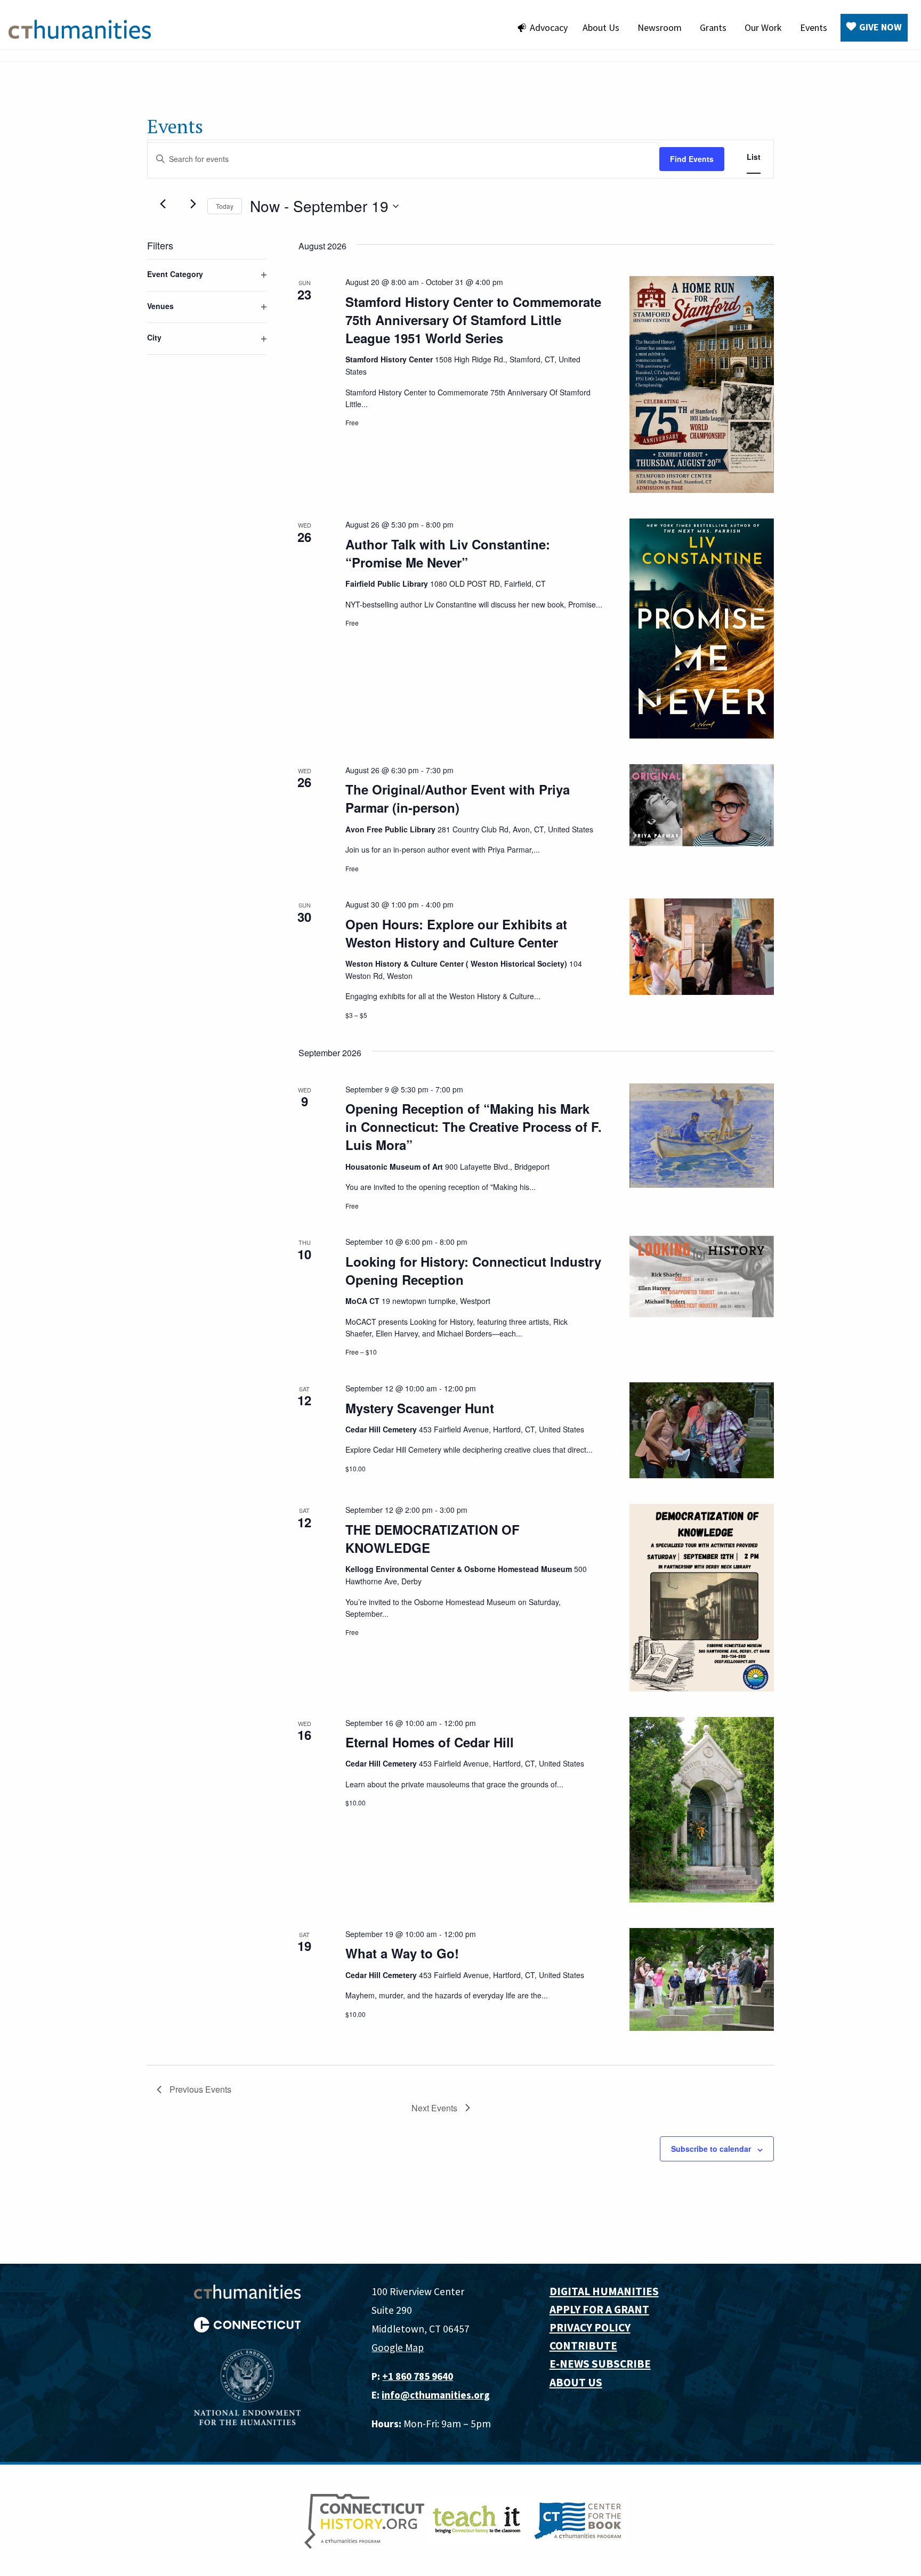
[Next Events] (193, 204)
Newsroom (660, 27)
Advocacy (549, 27)
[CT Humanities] (80, 28)
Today (225, 206)
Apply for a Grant (599, 2309)
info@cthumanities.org (436, 2395)
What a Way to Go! (402, 1953)
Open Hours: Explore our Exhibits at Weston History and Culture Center (456, 933)
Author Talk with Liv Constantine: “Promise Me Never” (448, 553)
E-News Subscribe (600, 2364)
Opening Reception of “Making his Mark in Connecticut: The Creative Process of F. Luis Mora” (474, 1127)
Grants (713, 27)
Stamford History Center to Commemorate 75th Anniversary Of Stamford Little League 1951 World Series (473, 320)
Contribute (583, 2346)
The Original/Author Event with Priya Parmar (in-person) (458, 798)
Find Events (692, 159)
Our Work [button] (763, 27)
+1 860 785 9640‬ (418, 2376)
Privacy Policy (590, 2327)
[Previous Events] (163, 204)
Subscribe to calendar (711, 2149)
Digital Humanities (604, 2291)
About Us (601, 27)
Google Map (398, 2347)
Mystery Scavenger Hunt (420, 1408)
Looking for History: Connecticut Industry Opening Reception (473, 1270)
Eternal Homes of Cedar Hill (430, 1742)
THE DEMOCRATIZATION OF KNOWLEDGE (433, 1538)
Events (814, 27)
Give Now (880, 27)
